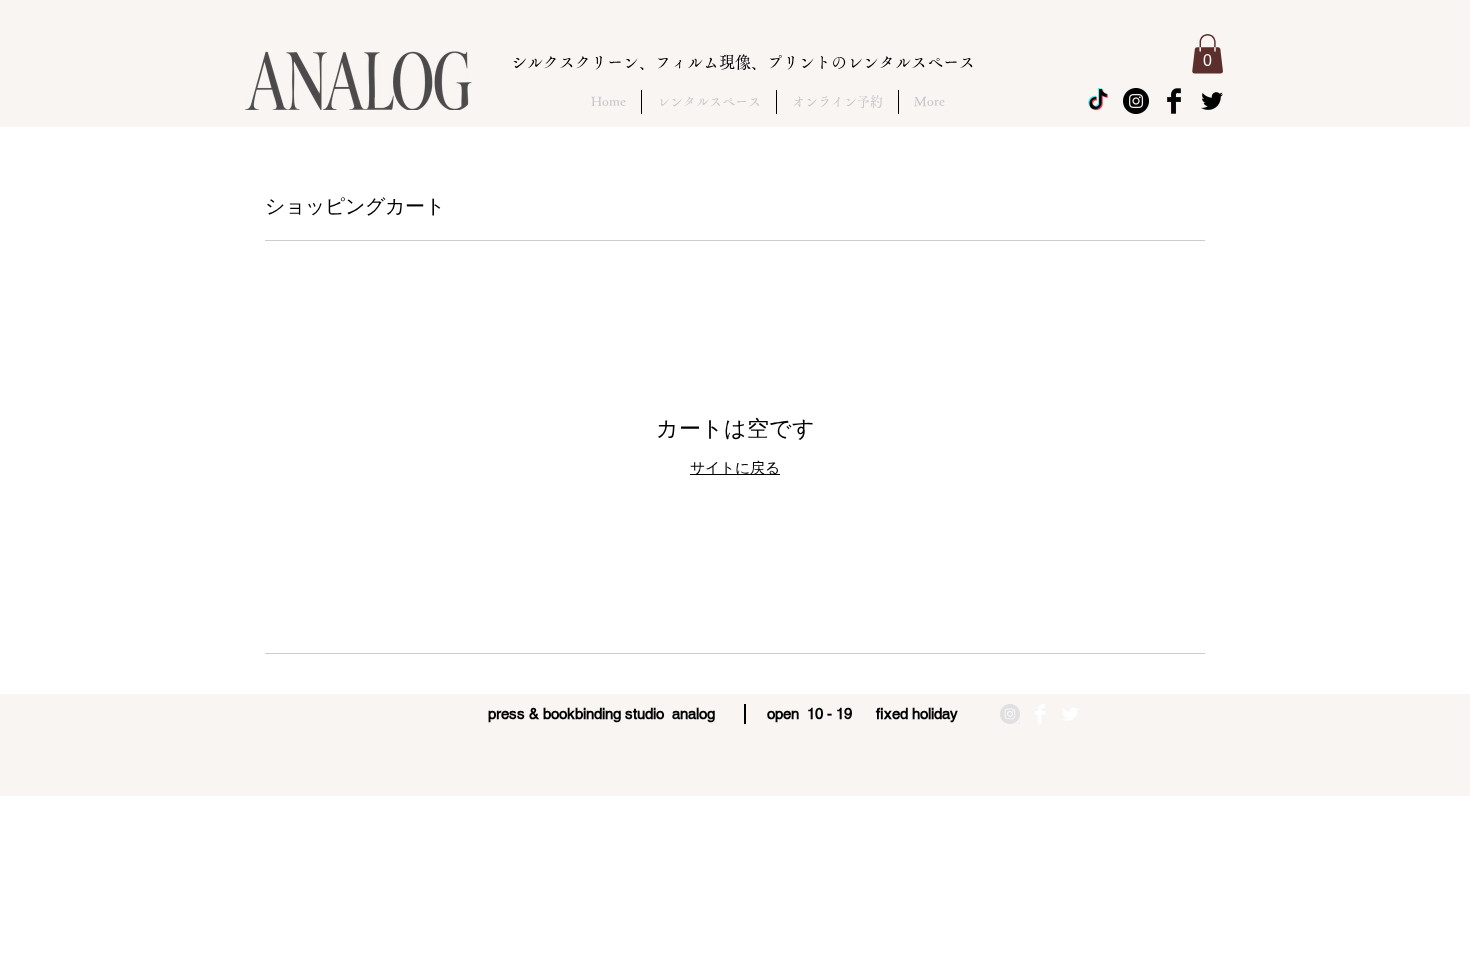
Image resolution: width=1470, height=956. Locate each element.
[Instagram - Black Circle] (1136, 101)
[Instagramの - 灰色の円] (1010, 714)
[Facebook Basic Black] (1174, 101)
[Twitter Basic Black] (1212, 101)
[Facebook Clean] (1040, 714)
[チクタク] (1098, 101)
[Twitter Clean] (1070, 714)
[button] (1207, 53)
